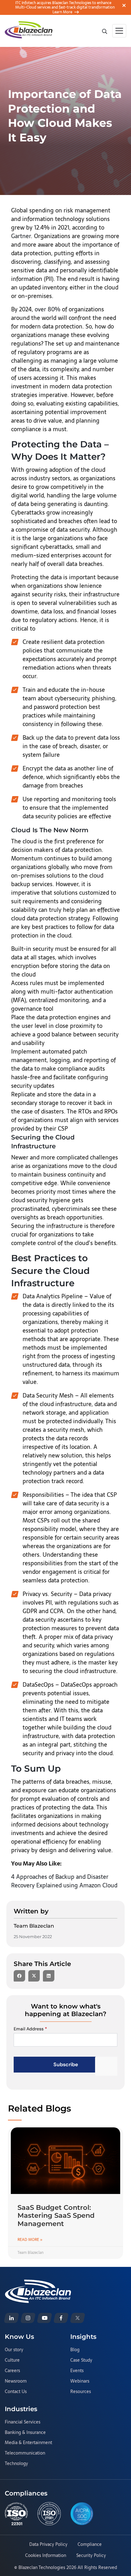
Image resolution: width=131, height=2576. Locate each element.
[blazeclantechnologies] (28, 2318)
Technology (16, 2464)
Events (77, 2371)
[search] (104, 31)
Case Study (81, 2360)
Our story (14, 2350)
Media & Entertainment (28, 2443)
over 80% (48, 309)
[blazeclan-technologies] (11, 2318)
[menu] (119, 31)
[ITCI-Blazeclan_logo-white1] (38, 2283)
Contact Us (16, 2392)
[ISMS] (49, 2514)
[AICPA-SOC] (82, 2514)
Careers (12, 2371)
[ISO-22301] (16, 2514)
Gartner (21, 236)
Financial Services (23, 2422)
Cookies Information (46, 2556)
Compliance (90, 2545)
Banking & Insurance (25, 2433)
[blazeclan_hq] (78, 2318)
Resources (81, 2392)
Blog (75, 2350)
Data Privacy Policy (48, 2545)
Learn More (62, 12)
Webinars (80, 2381)
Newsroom (16, 2381)
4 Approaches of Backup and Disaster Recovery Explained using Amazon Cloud (64, 1881)
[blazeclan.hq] (61, 2318)
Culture (12, 2360)
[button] (19, 1976)
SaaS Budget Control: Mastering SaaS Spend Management (56, 2215)
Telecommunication (25, 2453)
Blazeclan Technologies (42, 2567)
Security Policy (91, 2556)
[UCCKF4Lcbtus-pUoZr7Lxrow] (45, 2318)
